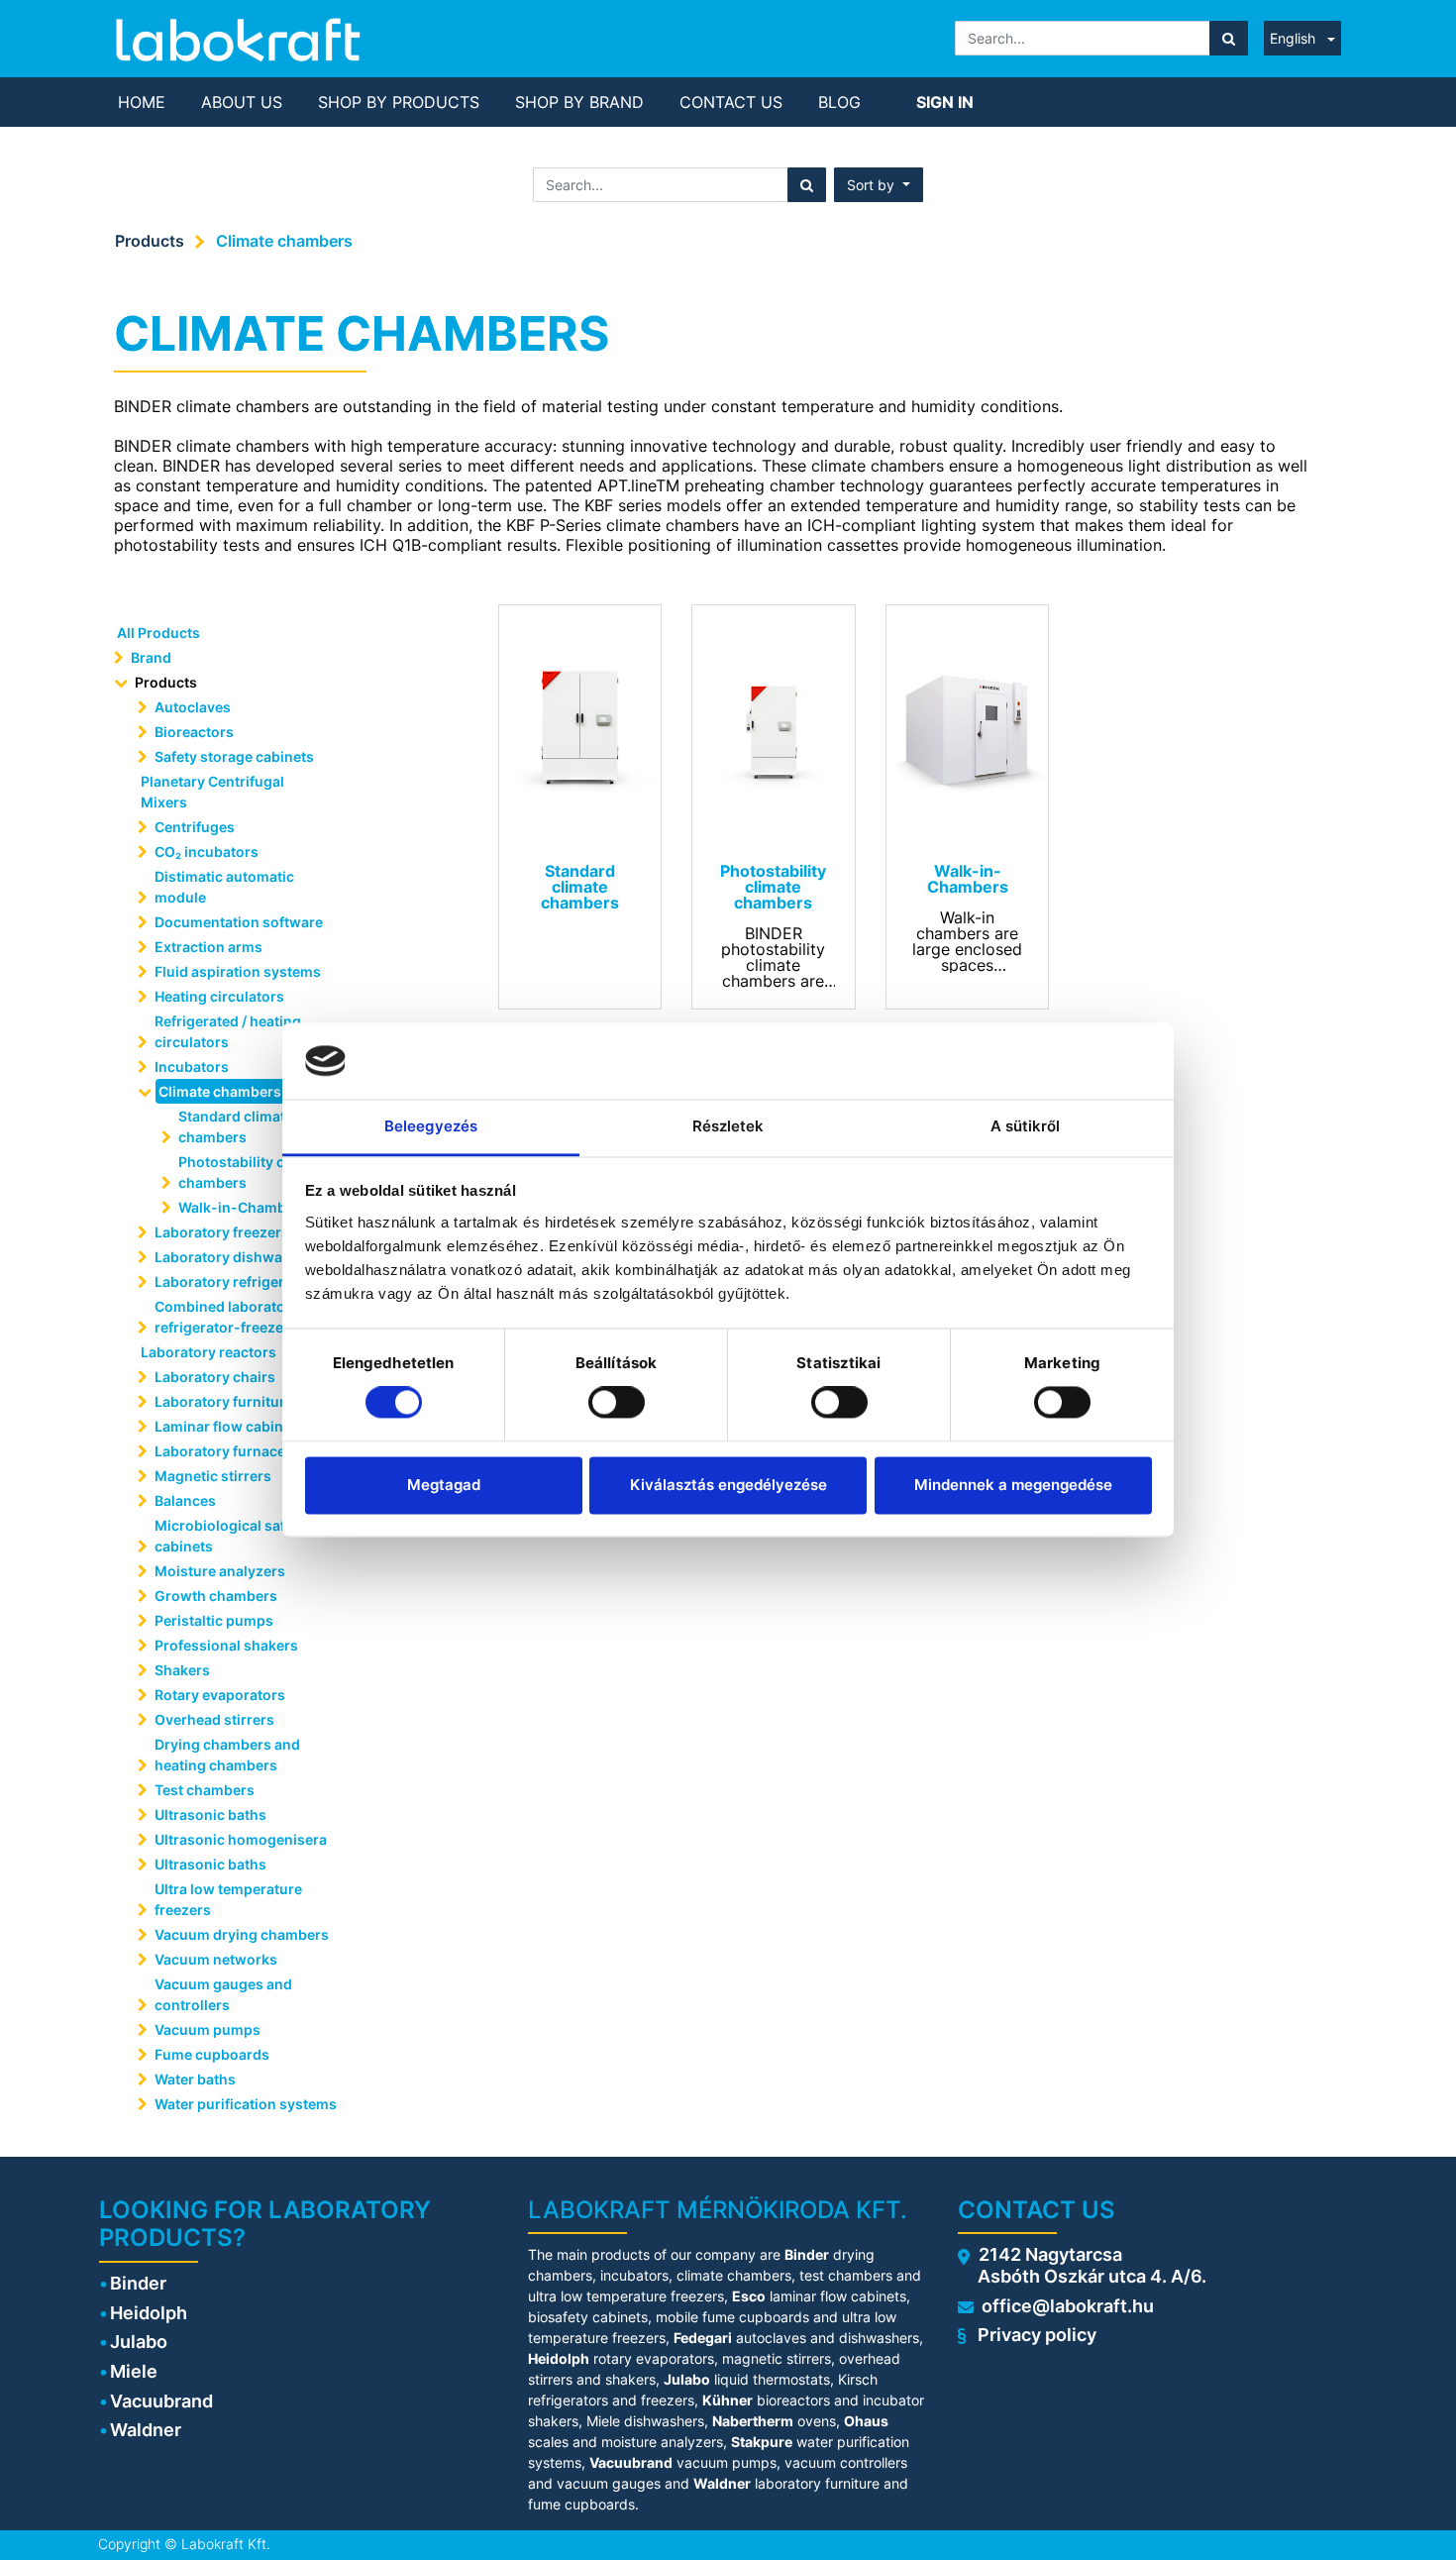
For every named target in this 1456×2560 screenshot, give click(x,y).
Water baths (195, 2079)
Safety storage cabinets (234, 756)
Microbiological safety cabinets (230, 1536)
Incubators (192, 1067)
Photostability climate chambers (252, 1172)
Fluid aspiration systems (238, 971)
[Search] (1229, 38)
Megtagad (444, 1485)
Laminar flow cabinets (229, 1426)
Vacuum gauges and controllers (223, 1994)
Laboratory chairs (215, 1377)
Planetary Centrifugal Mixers (212, 792)
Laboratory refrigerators (237, 1281)
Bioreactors (194, 732)
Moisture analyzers (221, 1571)
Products (150, 241)
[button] (879, 185)
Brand (151, 657)
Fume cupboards (212, 2054)
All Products (158, 633)
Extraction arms (208, 947)
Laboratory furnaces (224, 1451)
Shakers (182, 1670)
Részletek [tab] (728, 1126)
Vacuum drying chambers (242, 1934)
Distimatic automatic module (224, 887)
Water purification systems (247, 2104)
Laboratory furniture (224, 1401)
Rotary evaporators (220, 1695)
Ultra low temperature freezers (228, 1899)
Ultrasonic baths (210, 1814)
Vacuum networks (216, 1959)
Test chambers (205, 1790)
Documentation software (239, 922)
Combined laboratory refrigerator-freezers (227, 1317)
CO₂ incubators (207, 852)
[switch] (617, 1403)
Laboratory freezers (222, 1232)
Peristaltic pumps (214, 1620)
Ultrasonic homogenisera (241, 1839)
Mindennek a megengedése (1013, 1485)
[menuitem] (142, 102)
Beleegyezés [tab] (431, 1126)
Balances (185, 1500)
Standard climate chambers (236, 1126)
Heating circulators (219, 996)
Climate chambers (284, 241)
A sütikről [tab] (1026, 1126)
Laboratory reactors (208, 1352)
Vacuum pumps (208, 2029)
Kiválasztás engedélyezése (728, 1485)
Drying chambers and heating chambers (227, 1755)
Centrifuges (195, 827)
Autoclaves (193, 707)
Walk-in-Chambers (243, 1207)
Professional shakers (226, 1645)
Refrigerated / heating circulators (228, 1031)
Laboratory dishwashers (238, 1257)
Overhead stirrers (214, 1719)
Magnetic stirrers (213, 1476)
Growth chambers (216, 1596)
